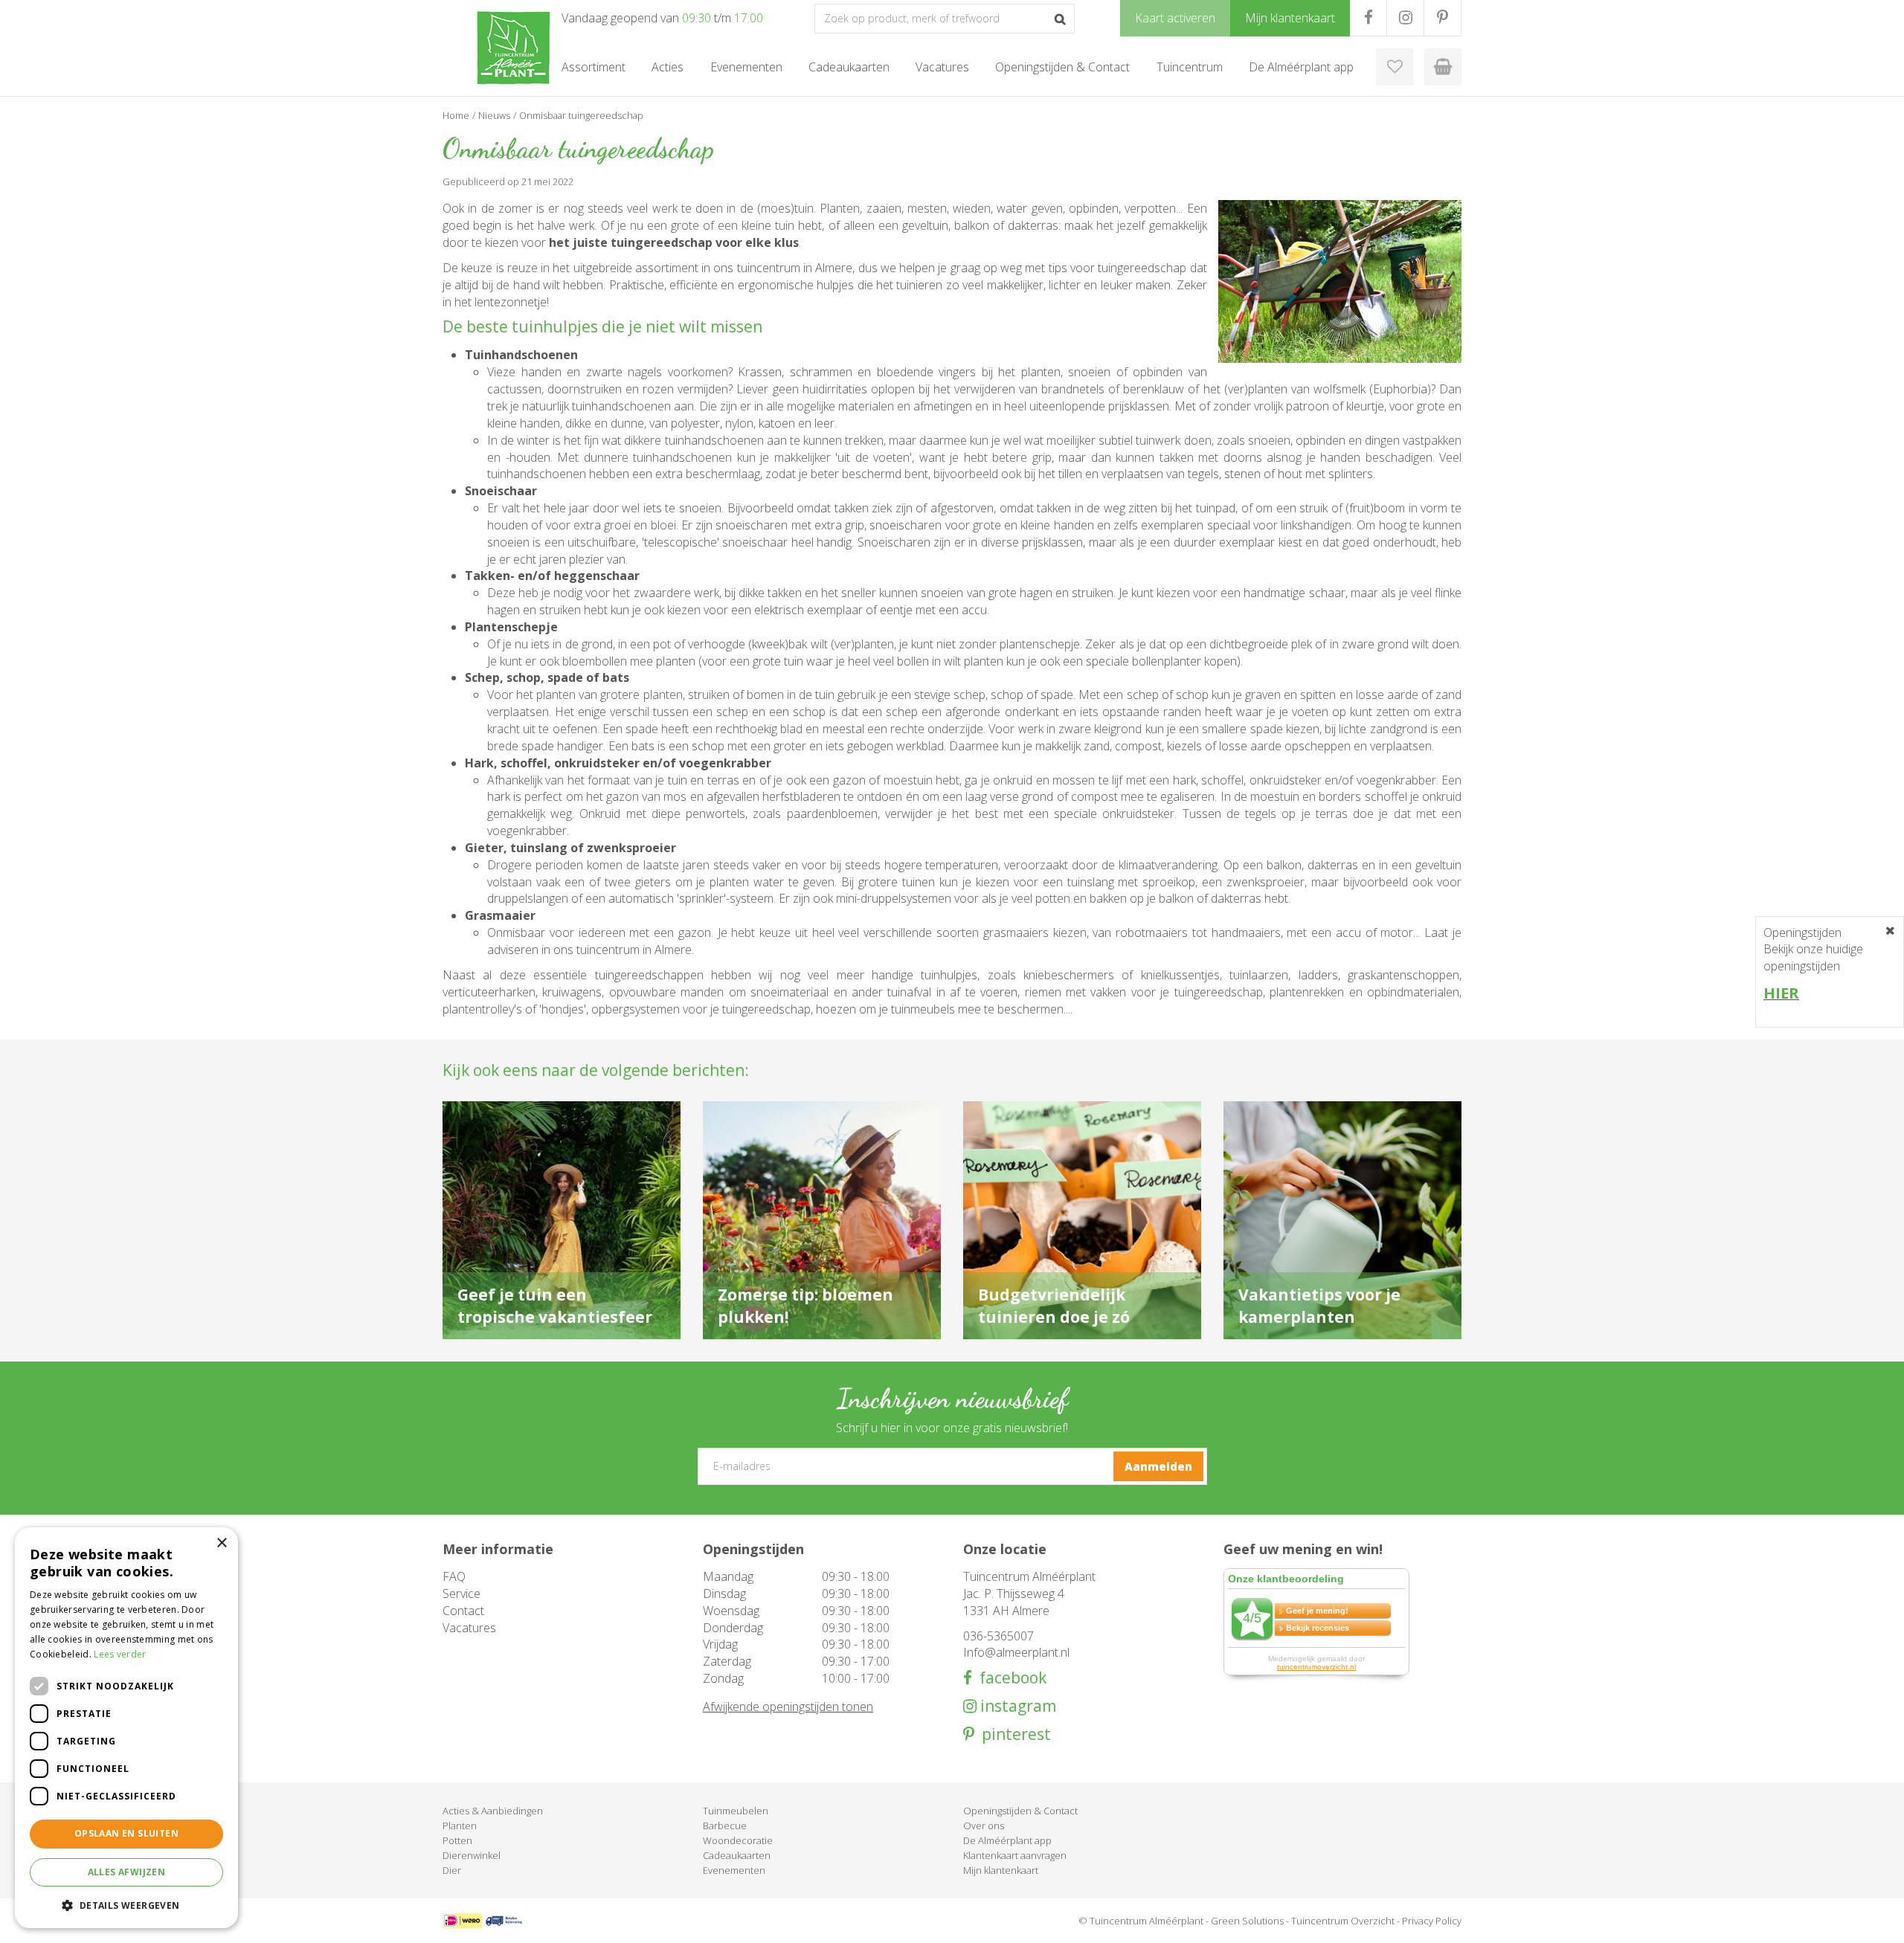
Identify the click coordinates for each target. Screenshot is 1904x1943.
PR (1443, 18)
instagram (1016, 1706)
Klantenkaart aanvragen (1015, 1855)
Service (461, 1594)
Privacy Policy (1432, 1921)
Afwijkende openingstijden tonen (788, 1707)
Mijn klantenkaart (1001, 1870)
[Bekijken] (1443, 67)
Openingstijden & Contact (1020, 1811)
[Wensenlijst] (1395, 67)
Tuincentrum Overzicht (1343, 1921)
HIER (1781, 993)
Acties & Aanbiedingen (493, 1811)
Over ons (984, 1826)
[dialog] (126, 1728)
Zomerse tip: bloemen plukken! (805, 1306)
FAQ (454, 1576)
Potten (457, 1840)
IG (1405, 18)
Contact (463, 1611)
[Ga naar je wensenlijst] (1395, 67)
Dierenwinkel (472, 1855)
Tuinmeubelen (736, 1811)
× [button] (221, 1543)
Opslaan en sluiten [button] (126, 1833)
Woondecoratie (738, 1840)
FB (1368, 18)
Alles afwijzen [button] (127, 1872)
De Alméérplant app (1007, 1840)
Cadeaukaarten (737, 1855)
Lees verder (120, 1654)
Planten (460, 1826)
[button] (126, 1905)
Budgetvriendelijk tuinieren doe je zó (1054, 1306)
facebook (1009, 1678)
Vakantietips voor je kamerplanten (1319, 1306)
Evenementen (734, 1870)
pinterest (1013, 1734)
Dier (452, 1870)
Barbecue (725, 1826)
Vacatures (469, 1628)
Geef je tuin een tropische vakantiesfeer (555, 1306)
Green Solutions (1247, 1921)
